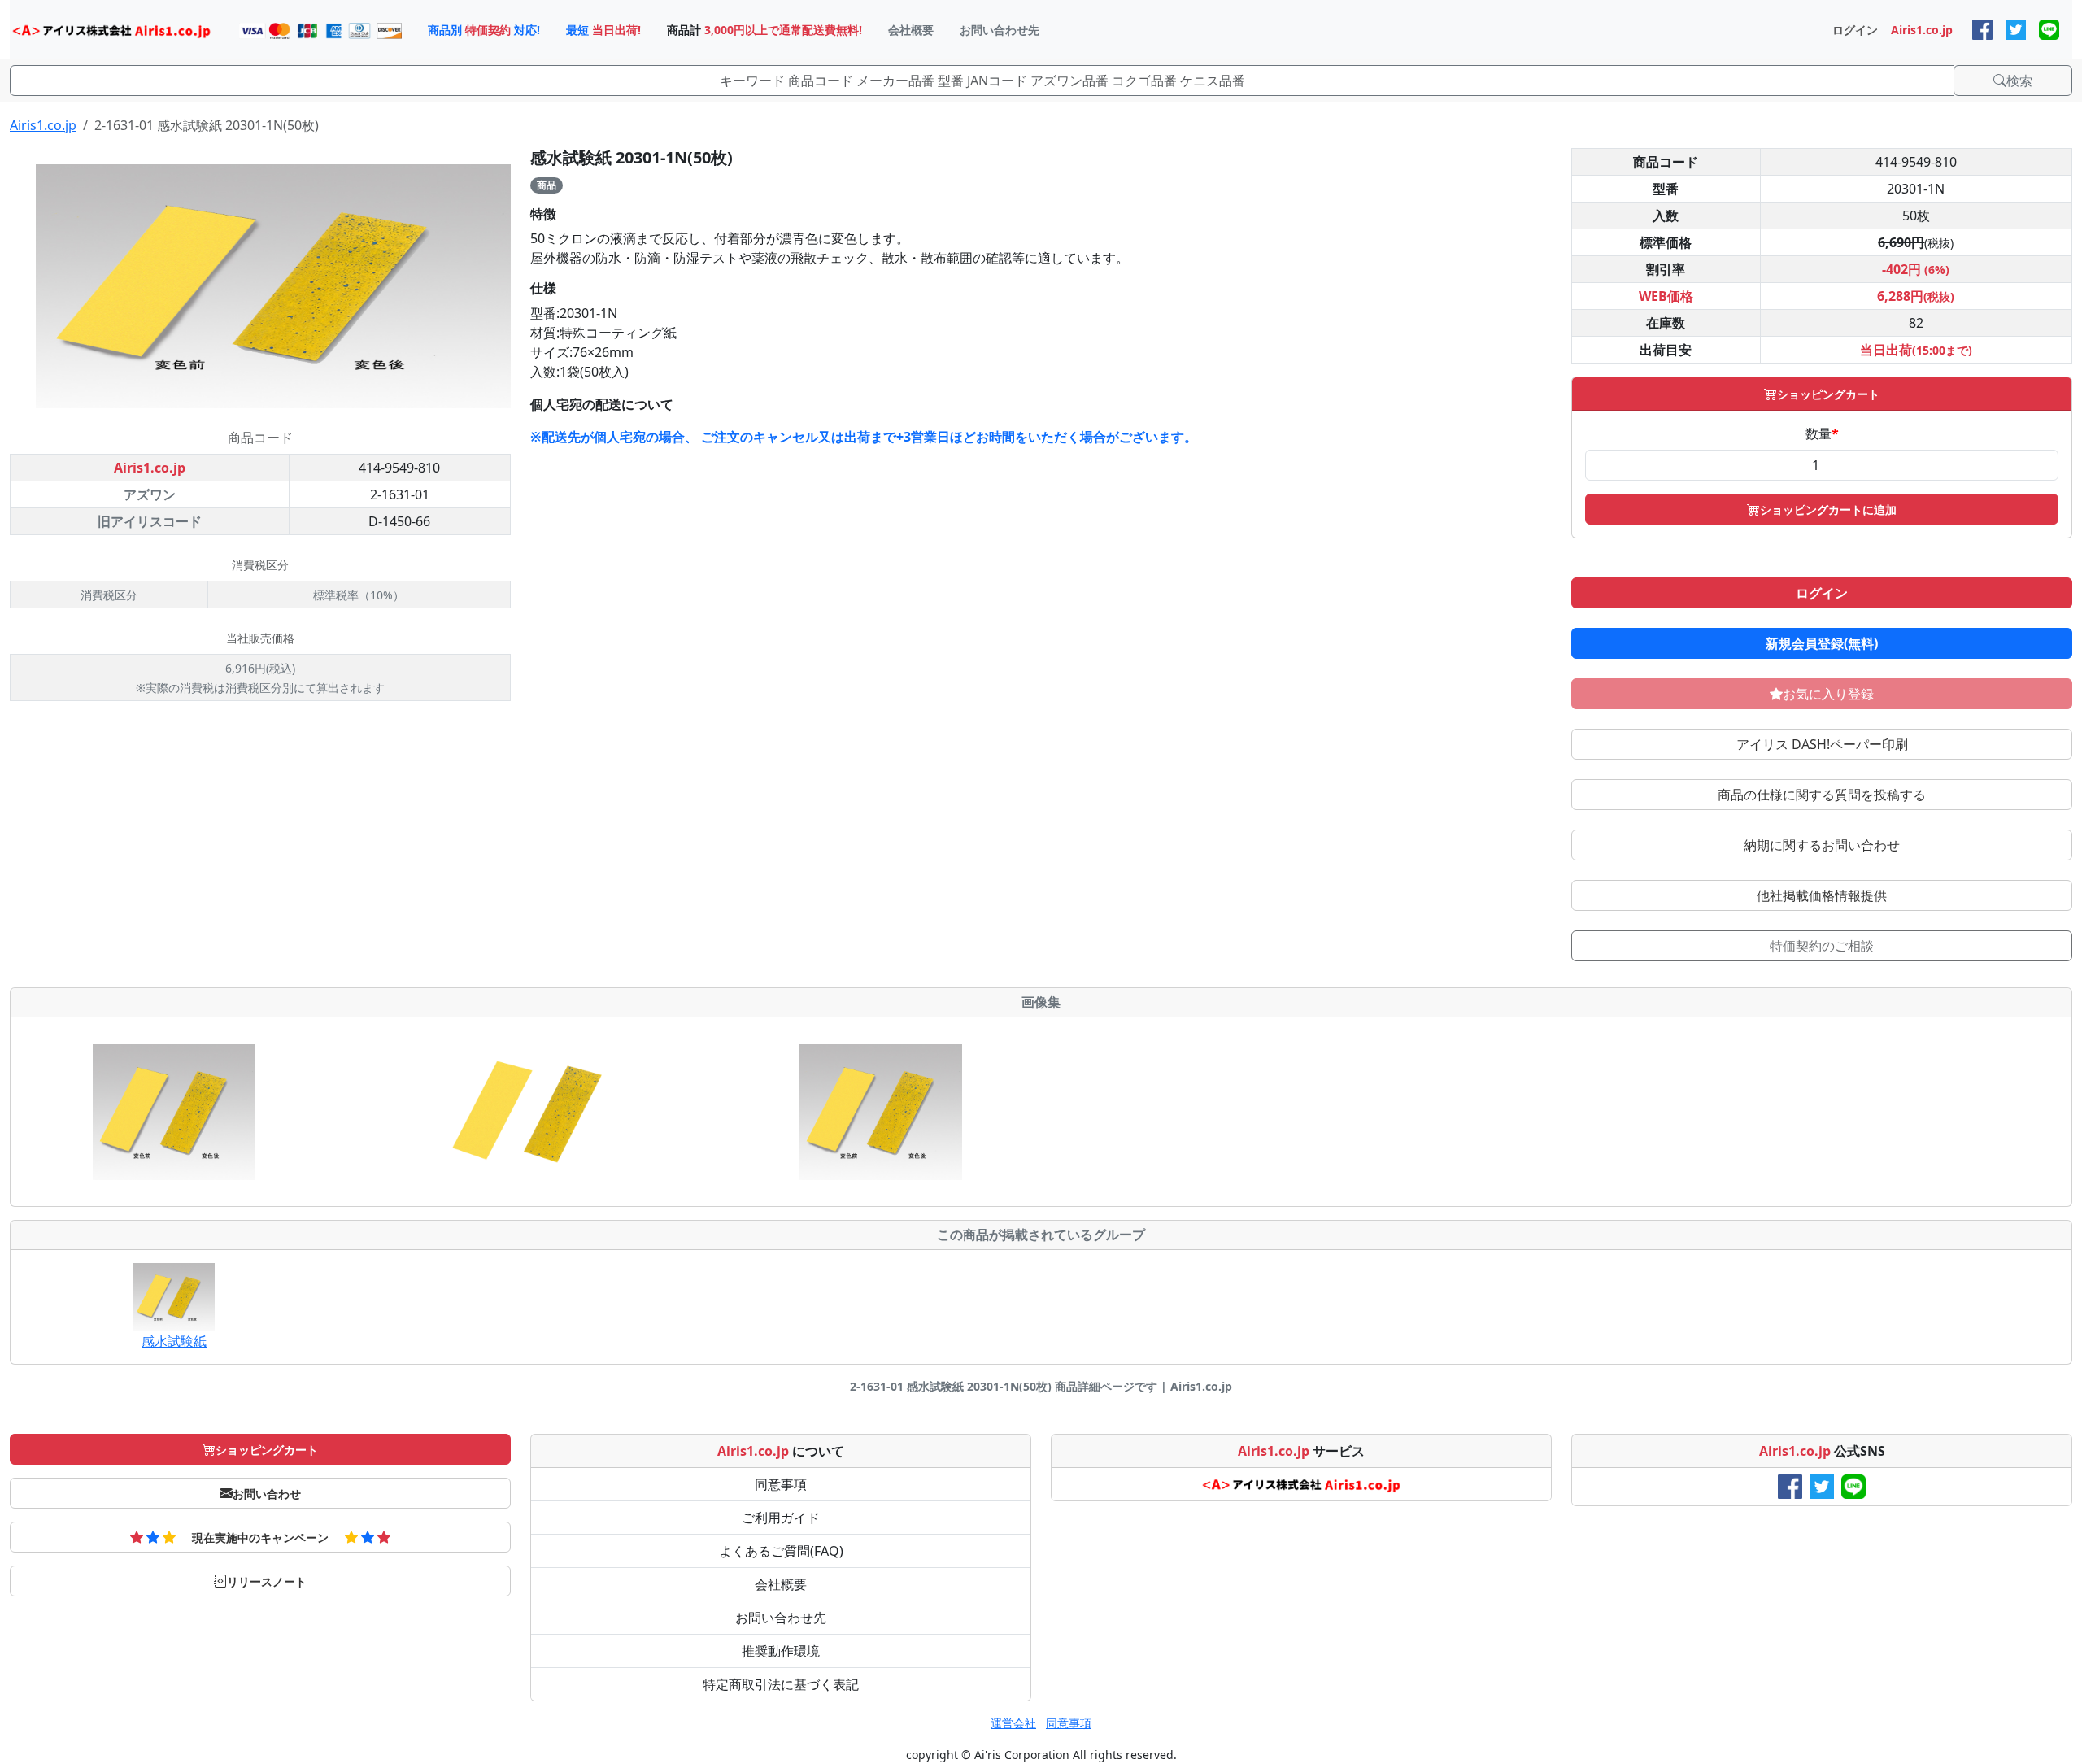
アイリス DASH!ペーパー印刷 (1822, 744)
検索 (2019, 81)
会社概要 (781, 1584)
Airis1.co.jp (43, 125)
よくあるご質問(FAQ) (781, 1551)
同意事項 (781, 1484)
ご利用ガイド (781, 1518)
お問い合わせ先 (781, 1618)
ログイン (1822, 593)
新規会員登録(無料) (1822, 643)
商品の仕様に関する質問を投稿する (1822, 795)
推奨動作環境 (781, 1651)
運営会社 (1013, 1723)
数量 (1822, 433)
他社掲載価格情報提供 (1822, 895)
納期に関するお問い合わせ (1822, 845)
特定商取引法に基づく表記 (781, 1684)
